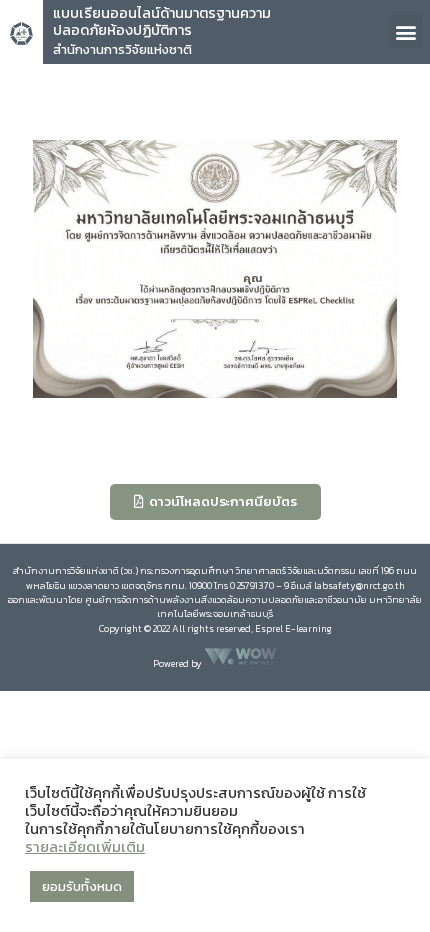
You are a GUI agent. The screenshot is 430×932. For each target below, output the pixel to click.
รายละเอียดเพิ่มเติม (85, 847)
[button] (405, 31)
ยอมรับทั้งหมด (82, 886)
